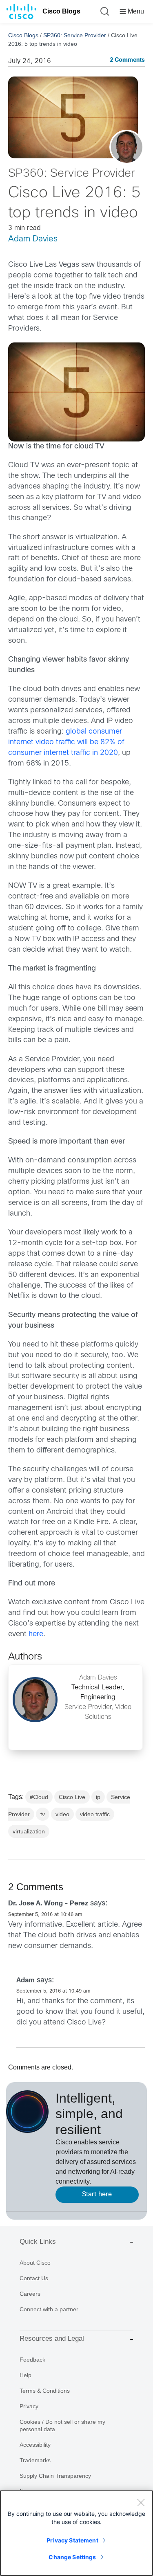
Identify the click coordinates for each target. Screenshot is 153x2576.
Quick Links (38, 2242)
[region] (76, 2533)
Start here (97, 2194)
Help (25, 2375)
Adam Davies (33, 239)
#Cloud (39, 1797)
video (62, 1814)
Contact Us (34, 2278)
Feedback (32, 2360)
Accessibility (35, 2445)
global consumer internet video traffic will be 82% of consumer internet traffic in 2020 (66, 742)
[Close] (141, 2502)
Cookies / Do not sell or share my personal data (62, 2425)
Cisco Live (72, 1797)
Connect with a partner (49, 2309)
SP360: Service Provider (75, 35)
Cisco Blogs (61, 11)
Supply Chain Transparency (55, 2476)
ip (98, 1797)
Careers (30, 2294)
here (36, 1634)
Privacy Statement (72, 2540)
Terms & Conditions (45, 2391)
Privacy (29, 2406)
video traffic (95, 1814)
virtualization (29, 1831)
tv (43, 1814)
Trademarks (35, 2460)
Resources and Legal (52, 2338)
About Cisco (35, 2263)
